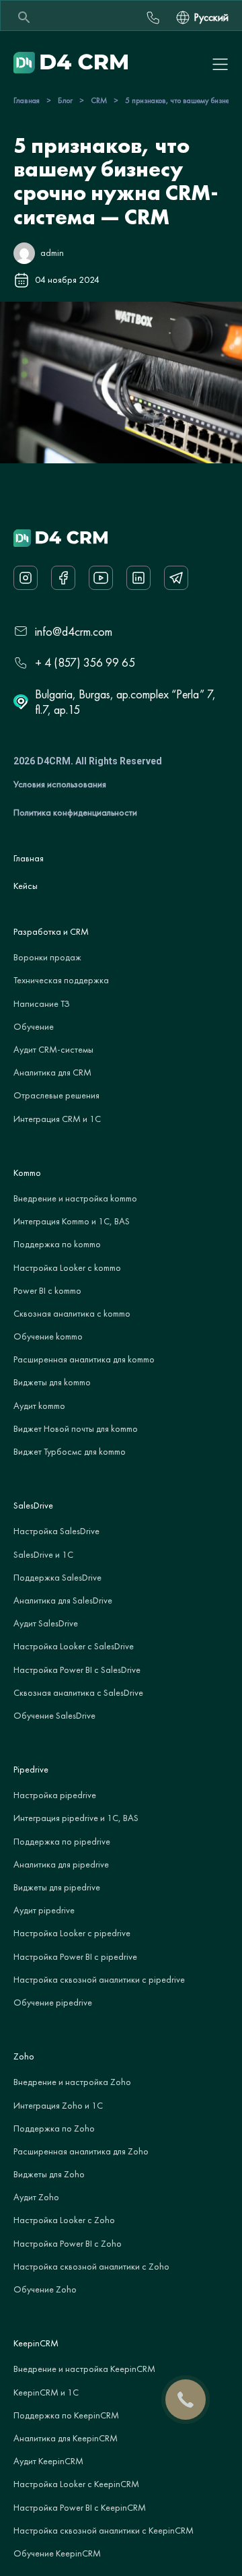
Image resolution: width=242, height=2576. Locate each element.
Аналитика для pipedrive (61, 1864)
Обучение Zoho (45, 2289)
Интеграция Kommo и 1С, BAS (72, 1221)
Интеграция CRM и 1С (57, 1119)
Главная (27, 100)
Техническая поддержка (61, 980)
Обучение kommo (48, 1336)
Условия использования (60, 784)
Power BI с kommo (47, 1290)
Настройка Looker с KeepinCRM (76, 2484)
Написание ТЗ (42, 1003)
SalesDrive (33, 1505)
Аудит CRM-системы (53, 1049)
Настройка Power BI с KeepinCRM (80, 2507)
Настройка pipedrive (55, 1795)
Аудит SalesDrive (46, 1623)
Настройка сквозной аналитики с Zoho (91, 2266)
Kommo (27, 1173)
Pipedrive (31, 1769)
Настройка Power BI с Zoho (68, 2243)
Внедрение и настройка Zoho (72, 2082)
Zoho (24, 2056)
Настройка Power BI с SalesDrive (77, 1670)
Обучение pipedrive (53, 2002)
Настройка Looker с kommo (67, 1267)
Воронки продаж (47, 957)
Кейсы (26, 886)
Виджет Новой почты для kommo (76, 1428)
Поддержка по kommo (57, 1244)
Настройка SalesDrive (56, 1531)
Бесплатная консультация (153, 18)
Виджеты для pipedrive (57, 1887)
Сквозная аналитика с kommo (72, 1313)
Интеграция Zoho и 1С (58, 2105)
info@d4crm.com (74, 631)
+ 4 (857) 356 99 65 (85, 662)
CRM (99, 100)
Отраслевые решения (56, 1095)
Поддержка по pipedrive (62, 1841)
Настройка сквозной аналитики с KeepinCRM (104, 2530)
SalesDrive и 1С (43, 1554)
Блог (65, 100)
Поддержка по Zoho (54, 2128)
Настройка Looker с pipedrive (72, 1933)
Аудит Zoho (36, 2197)
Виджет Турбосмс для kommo (70, 1451)
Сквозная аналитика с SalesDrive (78, 1692)
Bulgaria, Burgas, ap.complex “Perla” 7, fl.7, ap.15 (125, 702)
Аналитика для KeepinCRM (66, 2438)
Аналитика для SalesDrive (63, 1600)
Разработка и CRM (51, 931)
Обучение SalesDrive (54, 1715)
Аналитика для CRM (52, 1072)
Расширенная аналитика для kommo (84, 1359)
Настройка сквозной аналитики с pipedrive (99, 1979)
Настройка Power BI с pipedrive (75, 1956)
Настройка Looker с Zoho (64, 2220)
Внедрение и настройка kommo (75, 1198)
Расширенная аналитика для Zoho (81, 2151)
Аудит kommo (39, 1406)
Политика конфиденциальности (75, 812)
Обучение (34, 1026)
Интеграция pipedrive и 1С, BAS (76, 1818)
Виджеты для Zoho (49, 2174)
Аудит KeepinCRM (48, 2461)
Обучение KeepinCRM (57, 2553)
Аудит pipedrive (44, 1910)
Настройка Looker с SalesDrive (74, 1646)
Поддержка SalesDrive (57, 1577)
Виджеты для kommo (52, 1382)
